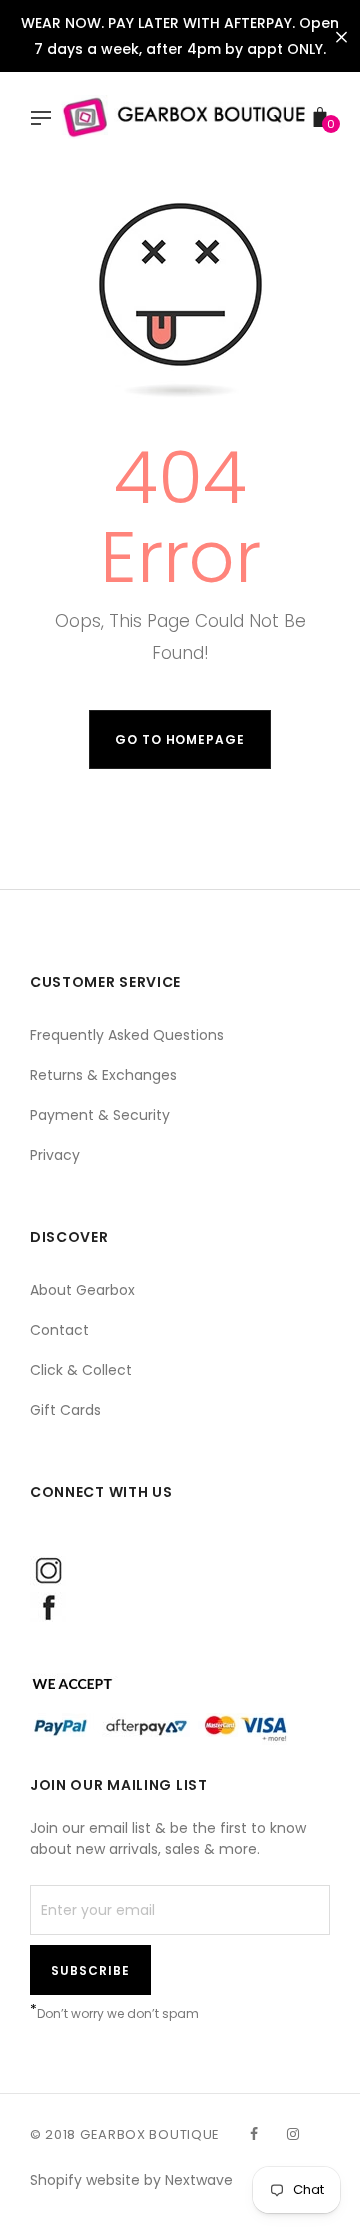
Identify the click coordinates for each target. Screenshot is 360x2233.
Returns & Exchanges (103, 1075)
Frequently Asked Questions (127, 1035)
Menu (46, 120)
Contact (59, 1330)
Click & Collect (81, 1370)
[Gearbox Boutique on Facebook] (254, 2134)
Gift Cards (65, 1410)
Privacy (55, 1155)
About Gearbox (82, 1290)
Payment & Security (100, 1115)
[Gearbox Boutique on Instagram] (293, 2134)
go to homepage (180, 739)
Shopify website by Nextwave (131, 2180)
